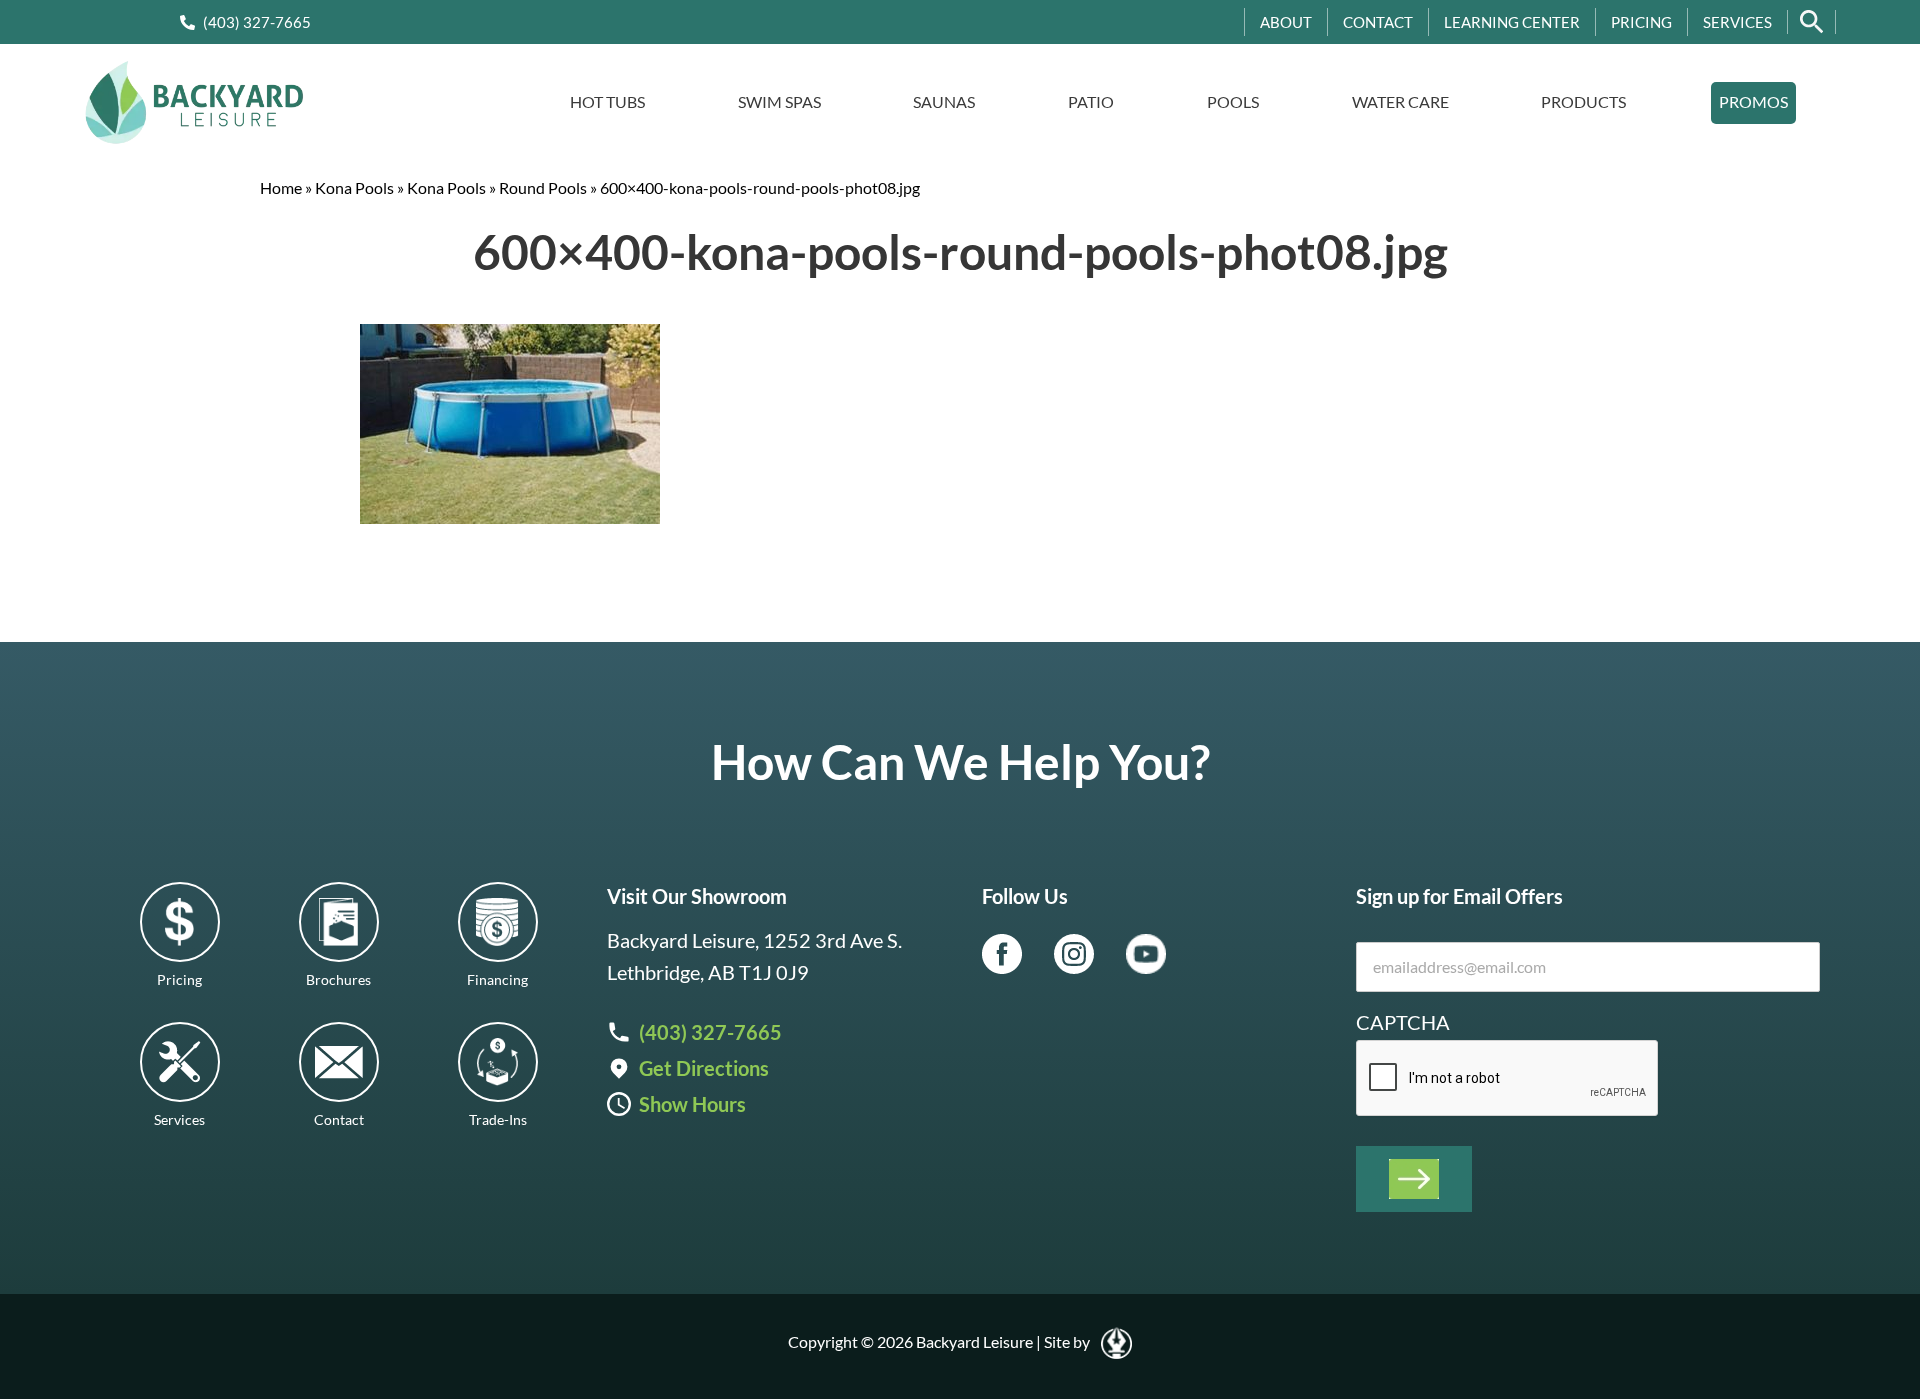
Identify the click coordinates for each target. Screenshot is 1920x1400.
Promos (1753, 101)
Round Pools (543, 187)
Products (1583, 101)
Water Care (1400, 101)
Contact (1378, 22)
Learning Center (1512, 22)
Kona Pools (354, 187)
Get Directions (704, 1068)
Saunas (944, 101)
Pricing (1641, 22)
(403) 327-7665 (257, 22)
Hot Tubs (607, 101)
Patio (1091, 101)
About (1286, 22)
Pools (1233, 101)
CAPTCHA (1403, 1022)
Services (1737, 22)
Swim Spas (779, 101)
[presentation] (1508, 1079)
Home (281, 187)
